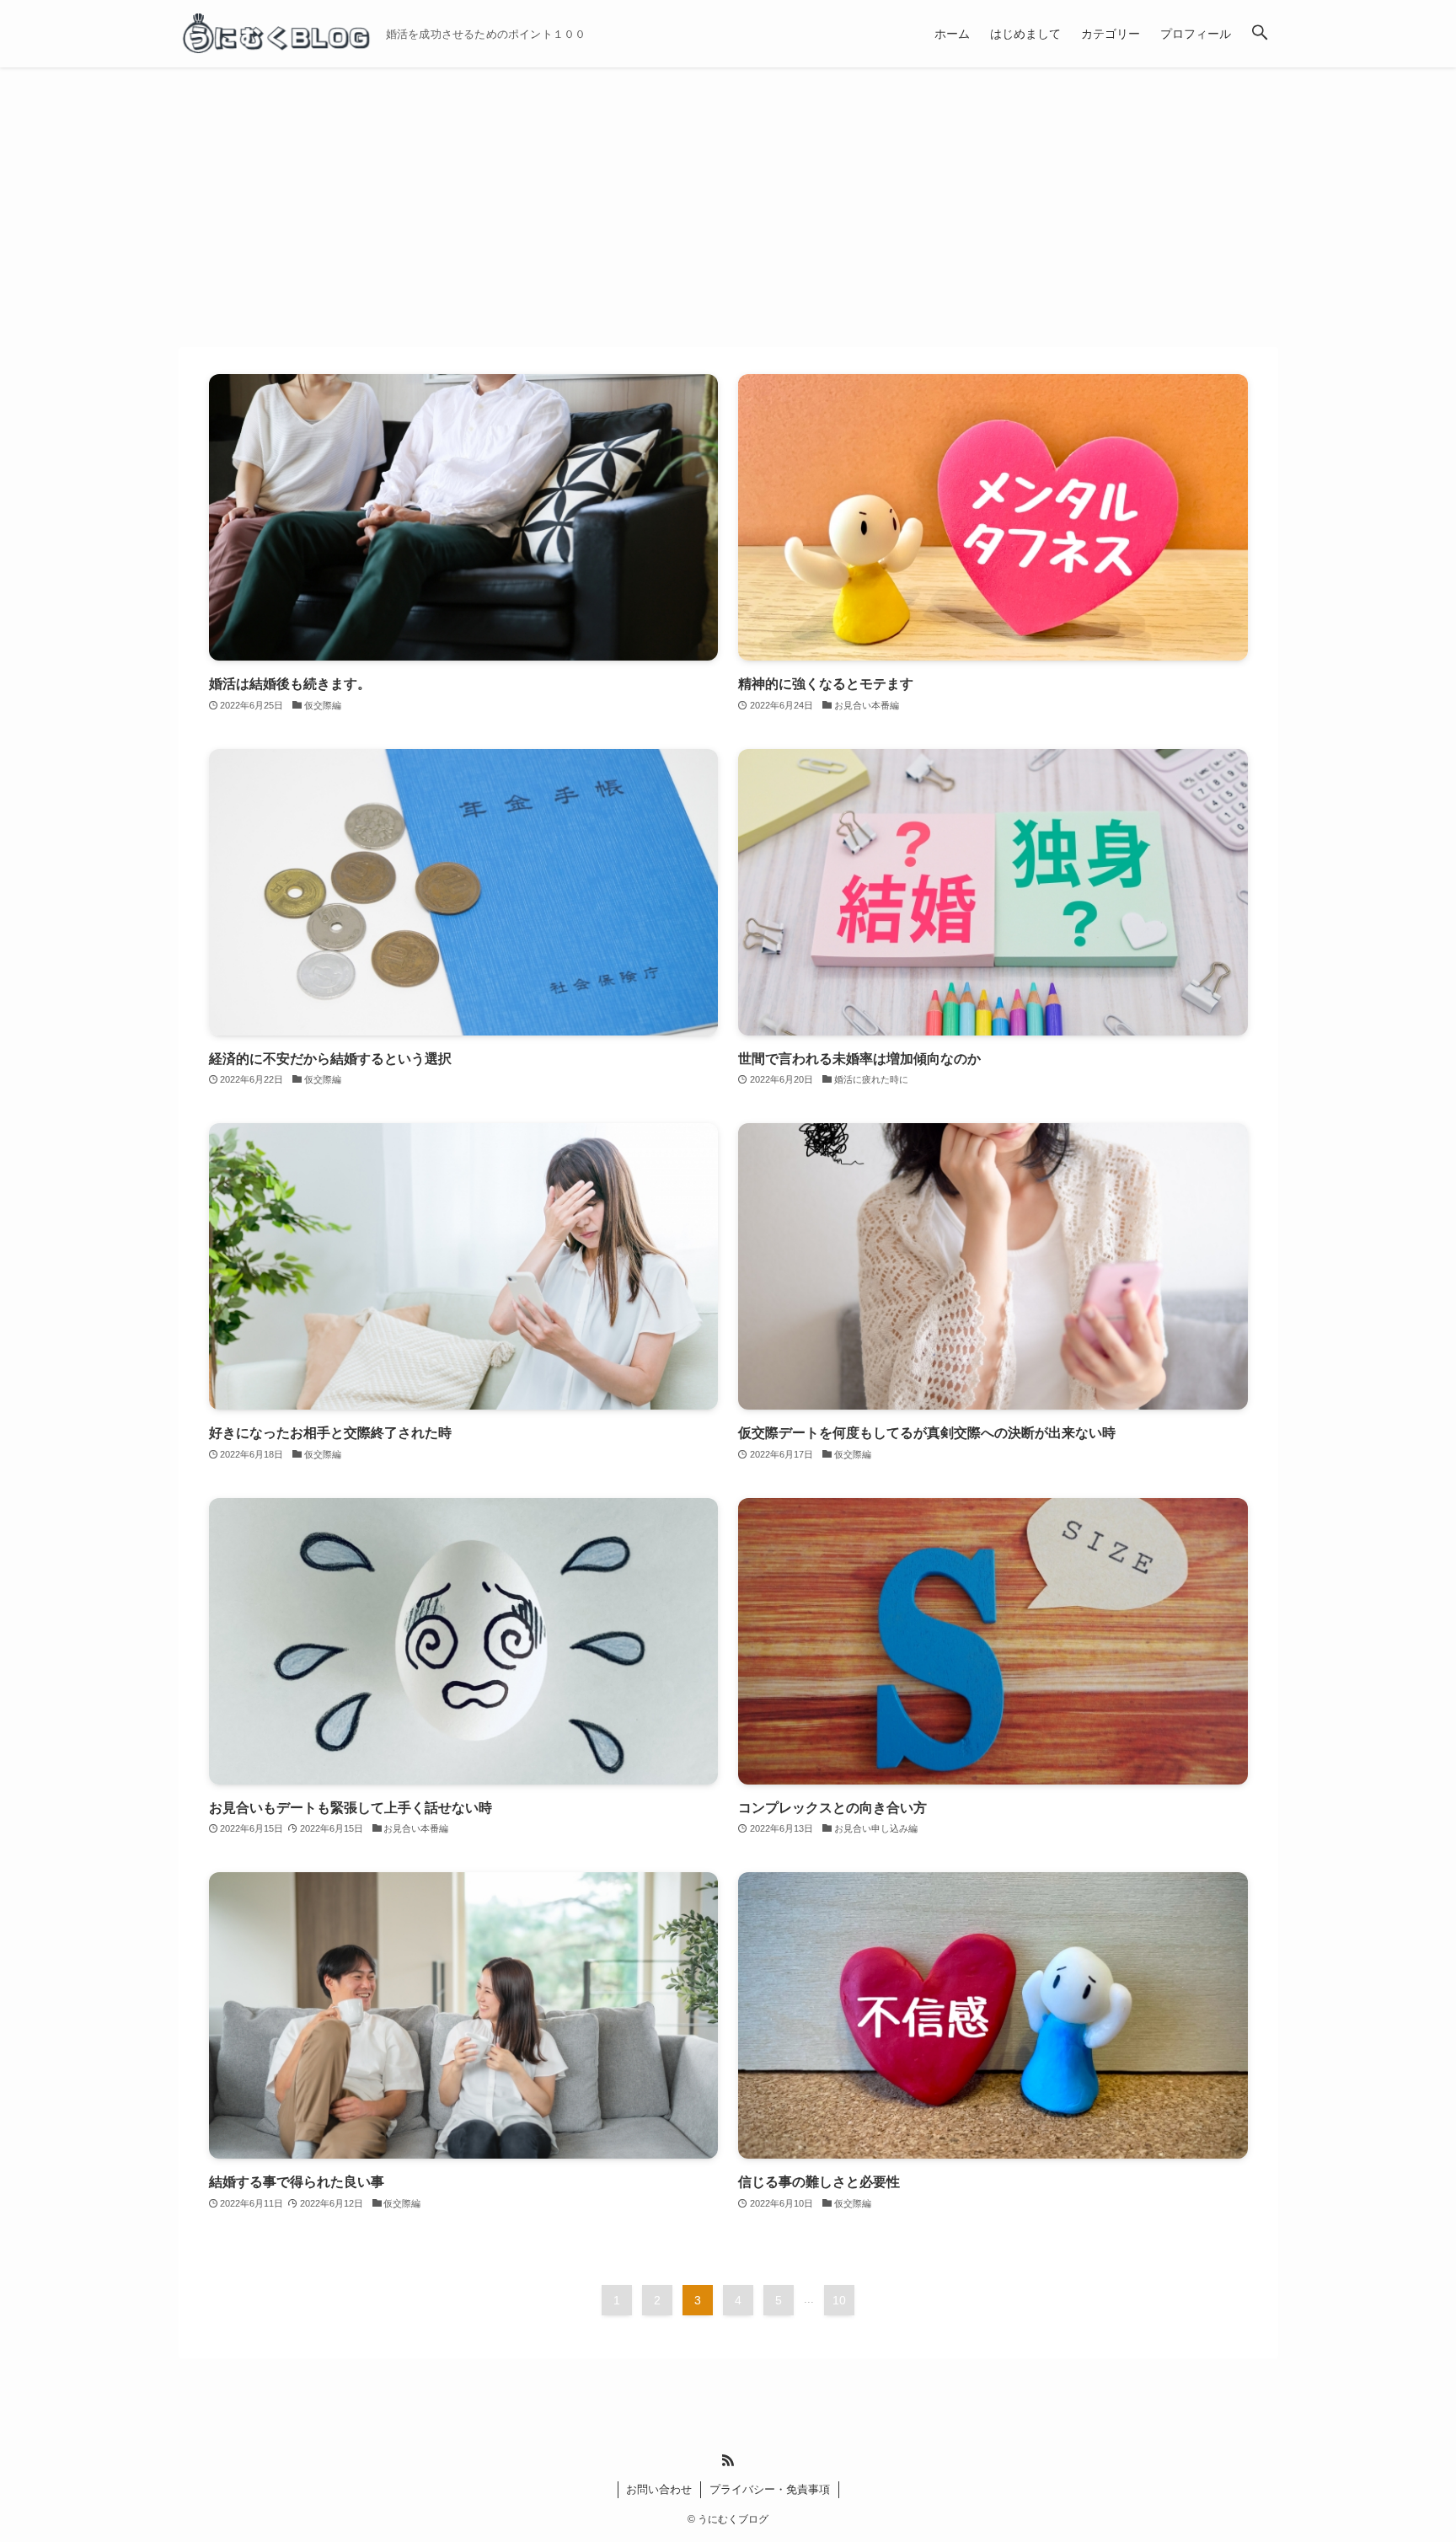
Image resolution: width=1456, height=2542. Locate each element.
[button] (1260, 34)
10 (839, 2300)
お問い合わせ (659, 2489)
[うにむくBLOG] (276, 34)
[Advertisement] (728, 194)
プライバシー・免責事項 (770, 2489)
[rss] (728, 2460)
